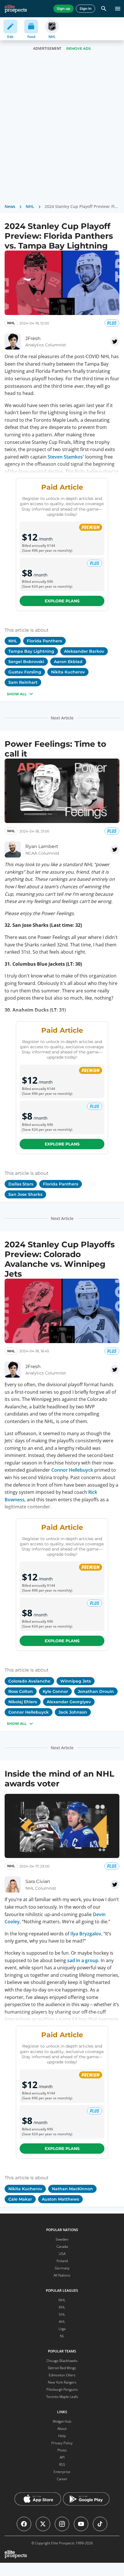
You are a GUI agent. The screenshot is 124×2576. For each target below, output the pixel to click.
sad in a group (83, 1960)
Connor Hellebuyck (72, 1470)
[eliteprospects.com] (16, 9)
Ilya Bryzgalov (86, 1934)
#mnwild (77, 2541)
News (10, 206)
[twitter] (115, 341)
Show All (17, 694)
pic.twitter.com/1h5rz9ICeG (46, 2548)
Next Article (62, 718)
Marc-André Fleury (80, 2400)
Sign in (86, 8)
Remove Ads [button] (79, 48)
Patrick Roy (96, 2427)
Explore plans (62, 601)
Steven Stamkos (65, 457)
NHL (30, 206)
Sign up (63, 8)
